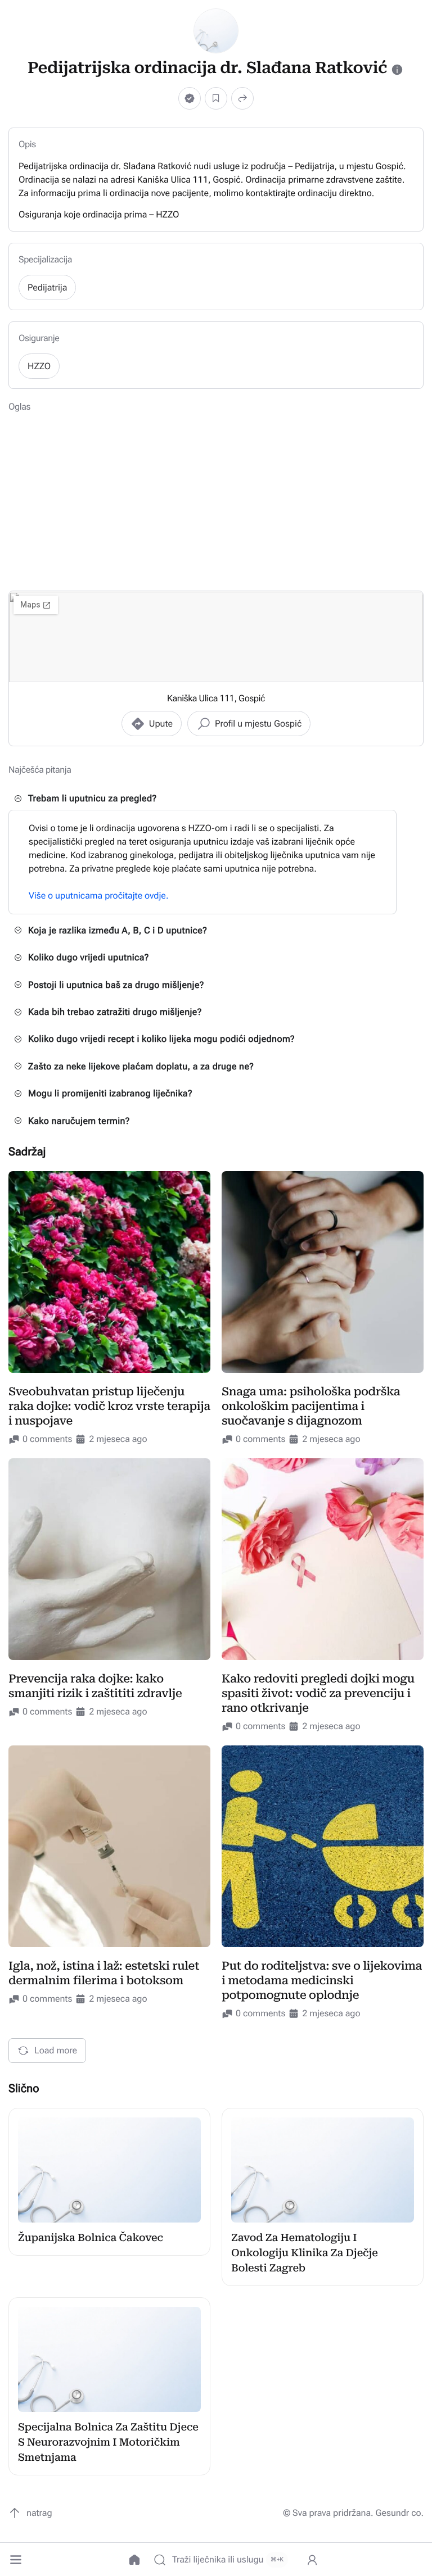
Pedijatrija (47, 287)
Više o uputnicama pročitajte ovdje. (99, 895)
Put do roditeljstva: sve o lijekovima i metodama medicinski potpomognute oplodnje (322, 1980)
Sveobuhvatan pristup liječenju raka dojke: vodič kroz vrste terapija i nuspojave (109, 1406)
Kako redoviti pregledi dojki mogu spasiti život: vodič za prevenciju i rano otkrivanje (318, 1693)
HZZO (39, 366)
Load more (56, 2050)
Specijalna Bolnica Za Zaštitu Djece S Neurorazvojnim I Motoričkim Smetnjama (108, 2443)
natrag (39, 2513)
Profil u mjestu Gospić (258, 724)
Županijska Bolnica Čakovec (91, 2238)
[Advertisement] (216, 501)
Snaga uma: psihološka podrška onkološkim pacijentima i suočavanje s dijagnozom (311, 1406)
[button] (16, 2560)
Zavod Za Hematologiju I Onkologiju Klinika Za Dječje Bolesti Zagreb (305, 2253)
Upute (161, 724)
